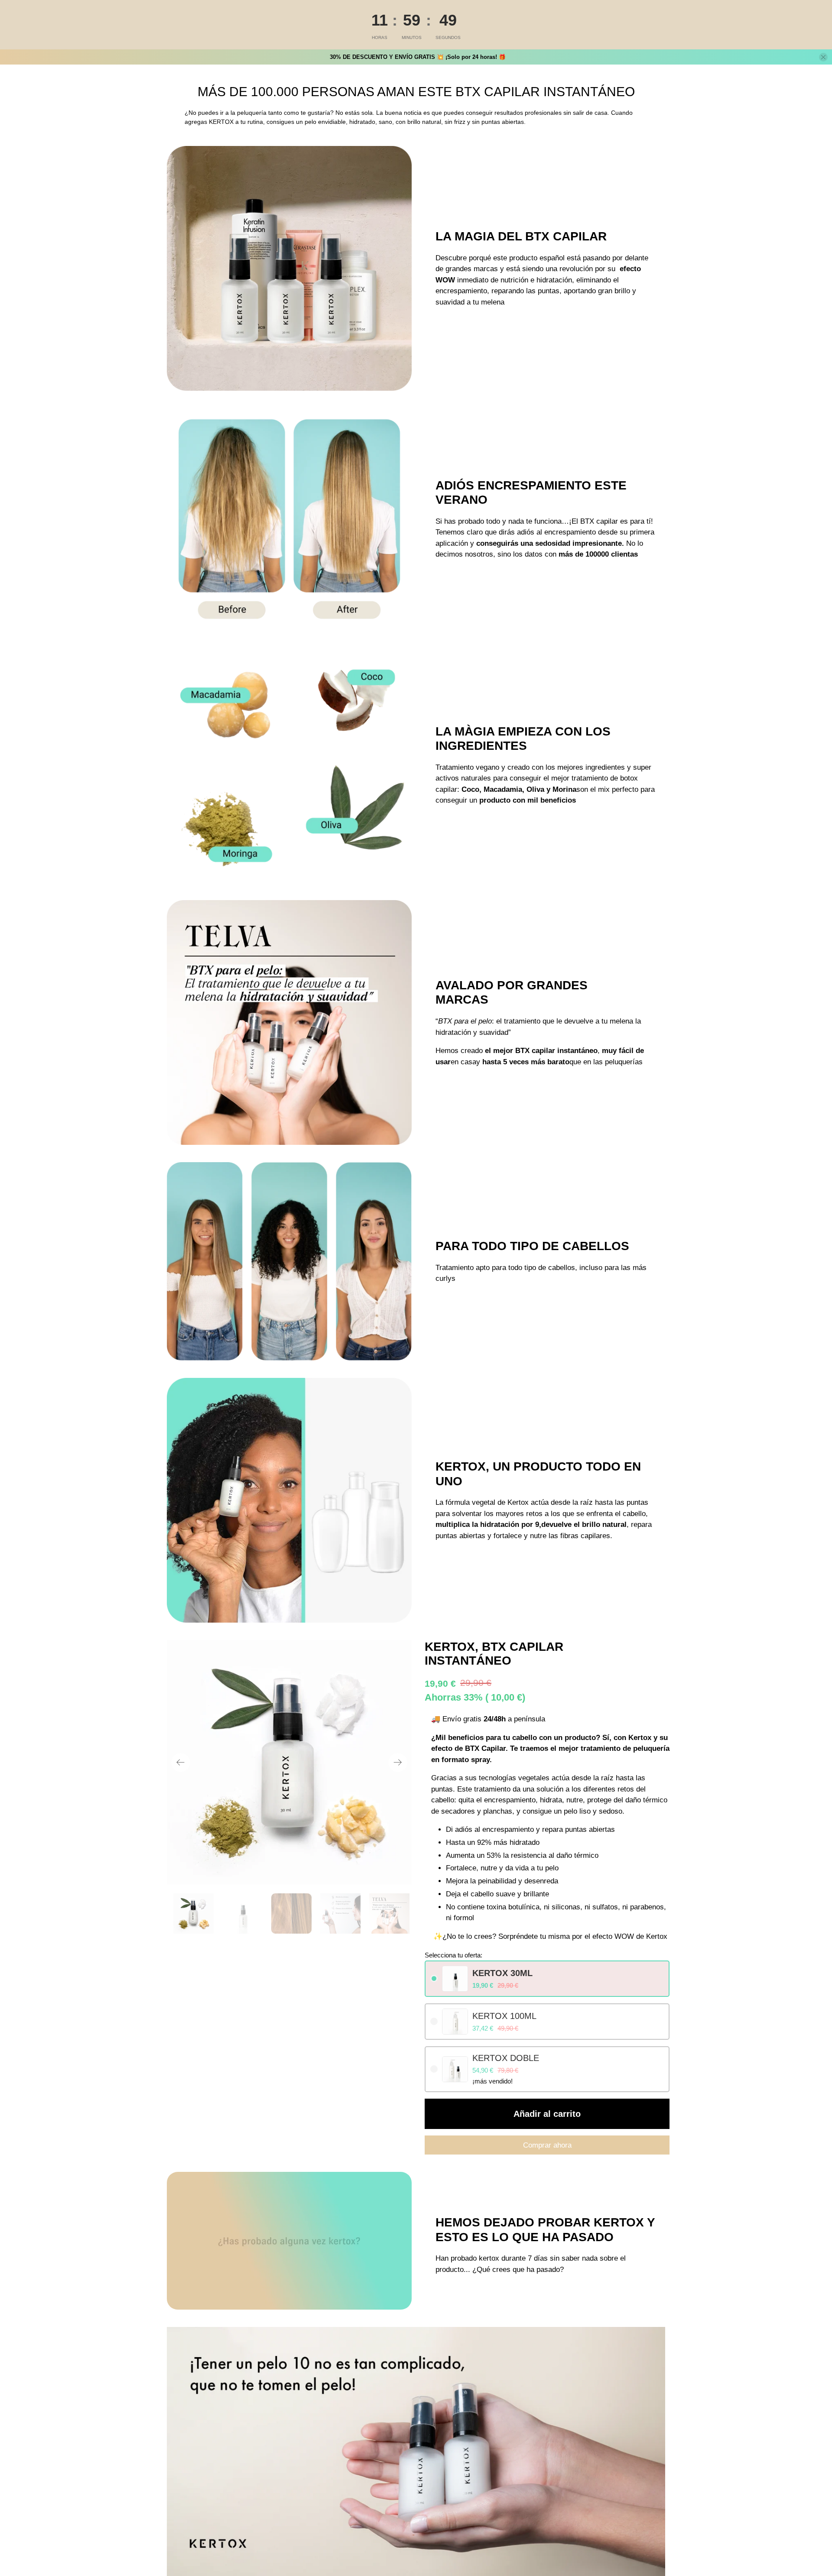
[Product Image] (289, 1762)
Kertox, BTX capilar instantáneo (494, 1654)
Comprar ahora (547, 2145)
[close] (823, 57)
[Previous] (181, 1763)
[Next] (398, 1763)
